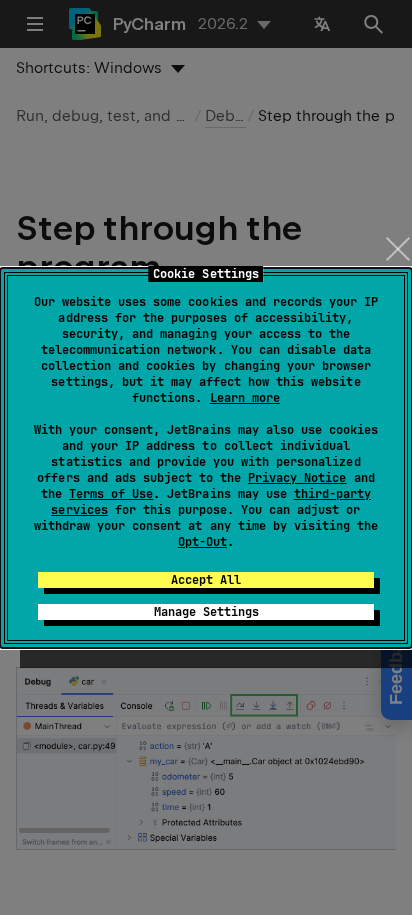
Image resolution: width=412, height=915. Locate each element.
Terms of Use (111, 494)
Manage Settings (206, 612)
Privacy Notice (297, 478)
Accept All (206, 580)
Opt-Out (202, 542)
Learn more (245, 398)
